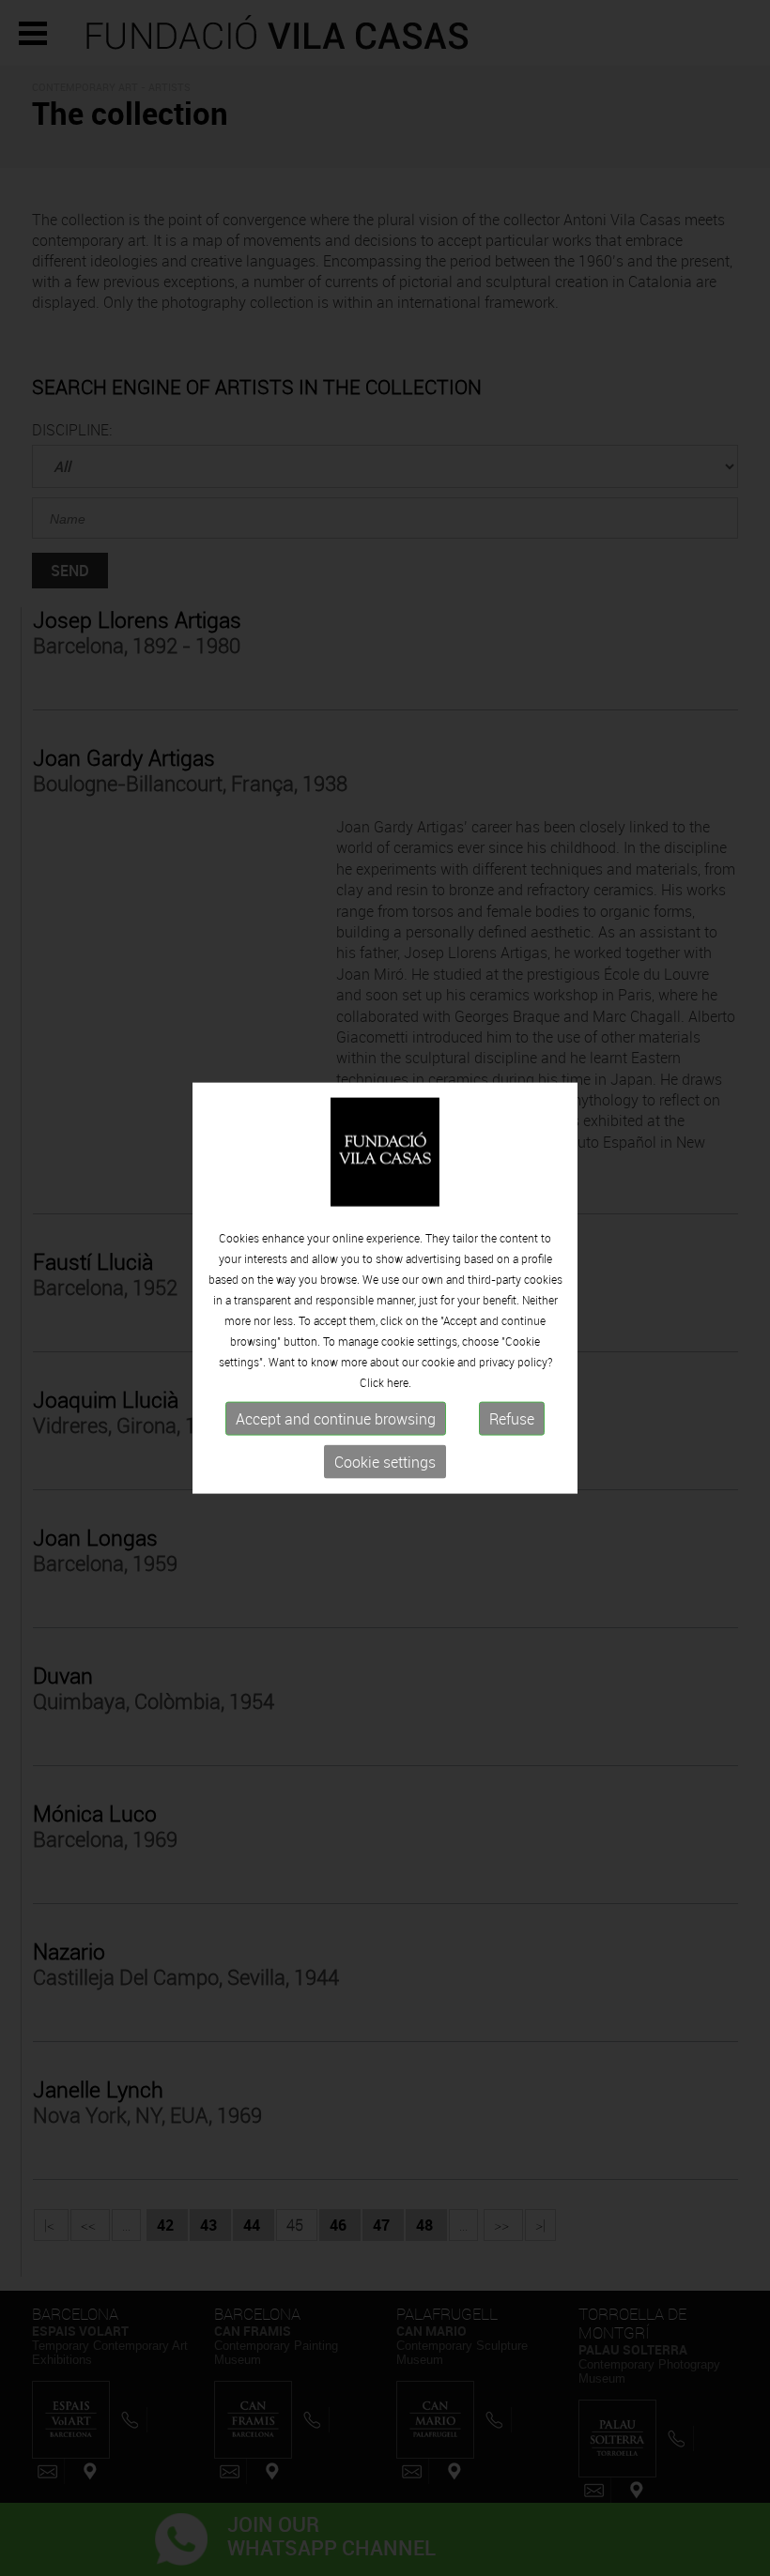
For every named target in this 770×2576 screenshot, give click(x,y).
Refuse (512, 1419)
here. (399, 1382)
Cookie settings (385, 1462)
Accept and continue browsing (336, 1419)
